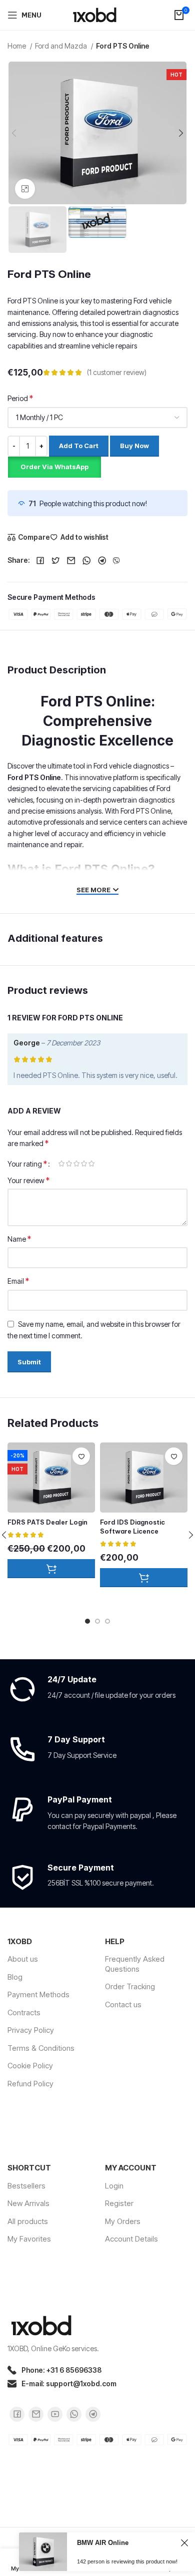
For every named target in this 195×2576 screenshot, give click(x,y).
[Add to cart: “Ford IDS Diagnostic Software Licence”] (144, 1578)
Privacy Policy (31, 2030)
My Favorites (29, 2239)
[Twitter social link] (56, 561)
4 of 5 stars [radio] (84, 1164)
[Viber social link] (116, 561)
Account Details (131, 2239)
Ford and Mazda (62, 46)
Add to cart (79, 446)
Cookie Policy (30, 2066)
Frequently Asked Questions (135, 1964)
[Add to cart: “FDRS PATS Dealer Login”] (51, 1569)
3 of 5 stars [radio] (76, 1164)
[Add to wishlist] (81, 1456)
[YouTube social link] (55, 2414)
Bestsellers (26, 2186)
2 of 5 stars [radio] (69, 1164)
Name (19, 1239)
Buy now (134, 446)
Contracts (24, 2012)
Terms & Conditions (41, 2048)
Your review (28, 1180)
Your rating (27, 1164)
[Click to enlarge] (25, 189)
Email (18, 1281)
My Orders (123, 2221)
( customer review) (117, 372)
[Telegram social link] (102, 561)
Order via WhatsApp (54, 467)
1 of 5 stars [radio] (61, 1164)
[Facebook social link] (40, 561)
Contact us (123, 2004)
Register (119, 2203)
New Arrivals (28, 2203)
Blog (15, 1977)
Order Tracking (130, 1986)
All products (28, 2221)
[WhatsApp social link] (87, 561)
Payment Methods (38, 1994)
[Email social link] (71, 561)
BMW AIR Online (103, 2543)
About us (23, 1959)
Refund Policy (30, 2084)
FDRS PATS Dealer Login (47, 1522)
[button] (54, 466)
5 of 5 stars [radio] (91, 1164)
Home (17, 46)
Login (114, 2186)
